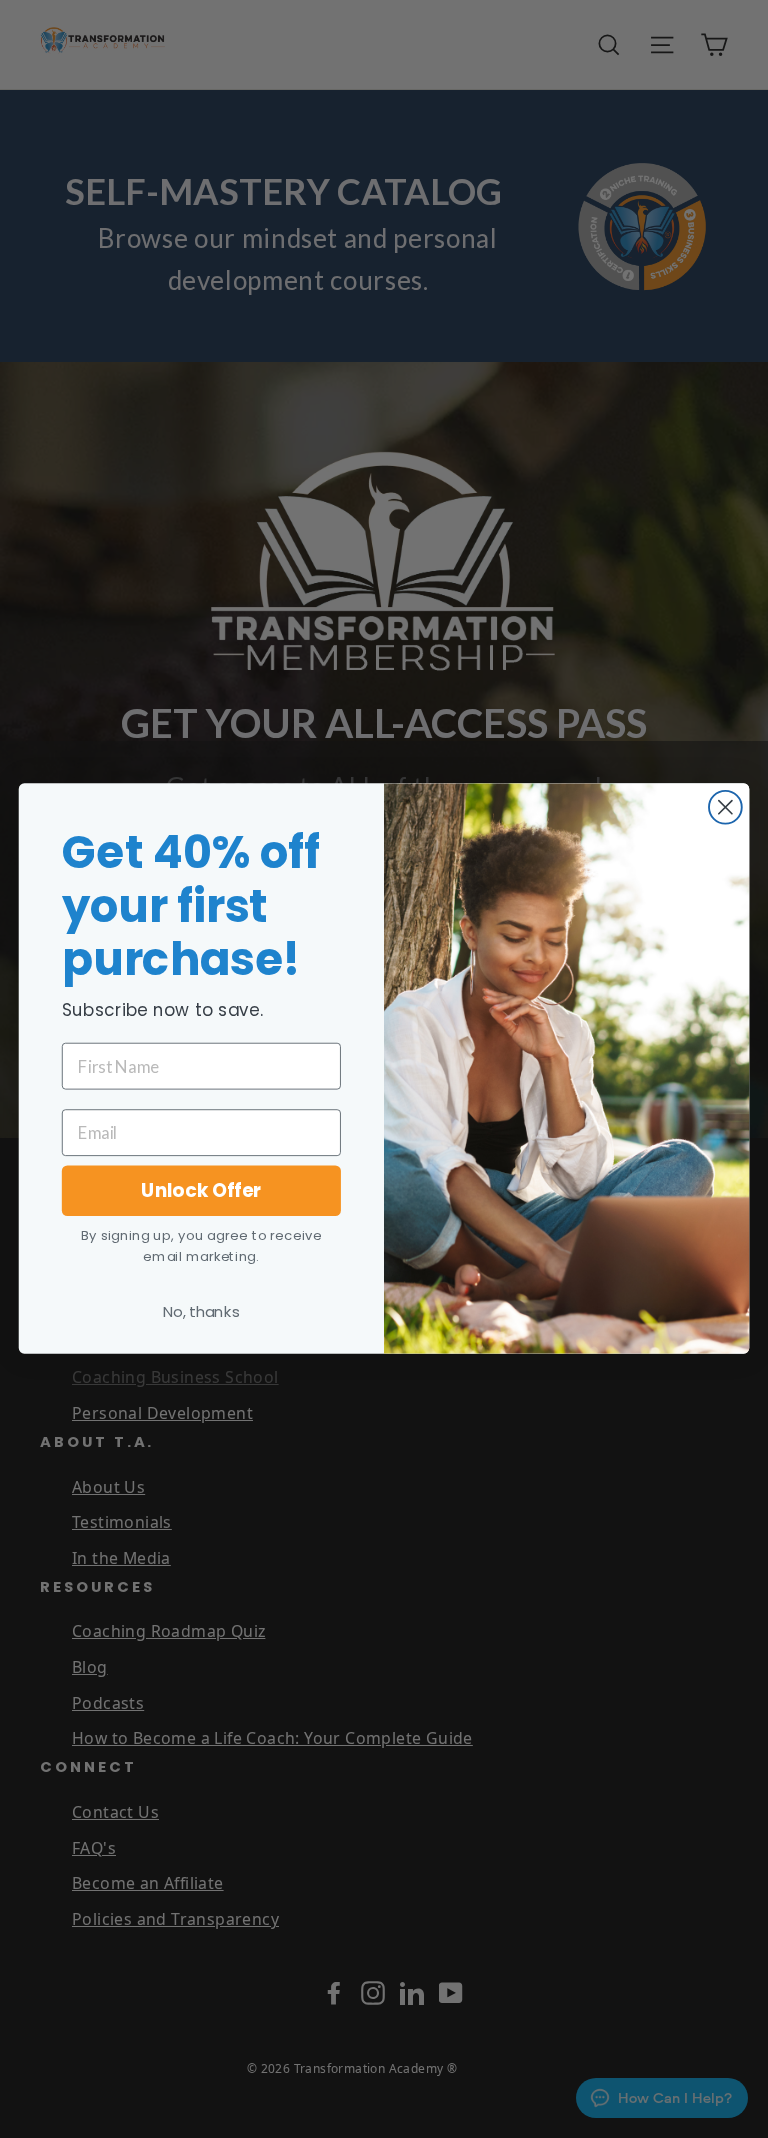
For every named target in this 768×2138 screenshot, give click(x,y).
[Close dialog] (725, 807)
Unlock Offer (201, 1191)
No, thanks (201, 1313)
